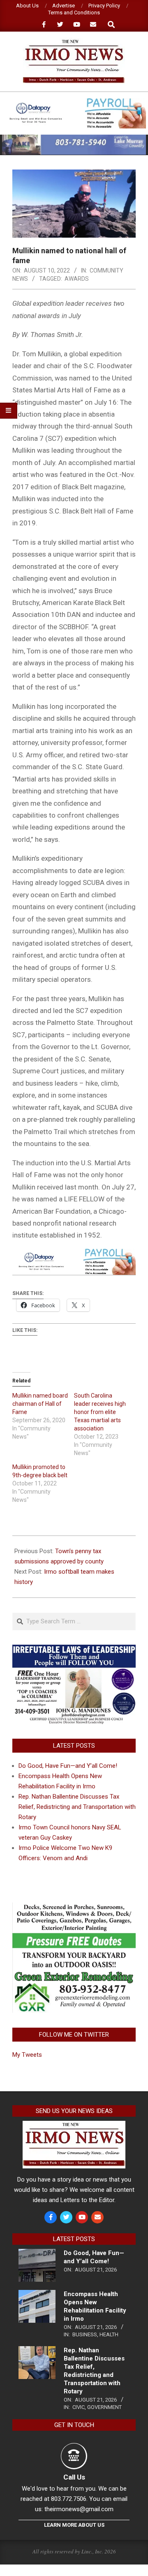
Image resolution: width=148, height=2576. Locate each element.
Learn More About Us (74, 2525)
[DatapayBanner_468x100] (74, 102)
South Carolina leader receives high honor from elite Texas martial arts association (100, 1412)
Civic (79, 2407)
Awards (77, 279)
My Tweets (27, 2055)
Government (104, 2407)
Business (85, 2334)
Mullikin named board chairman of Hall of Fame (40, 1404)
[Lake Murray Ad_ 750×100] (74, 138)
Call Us (74, 2477)
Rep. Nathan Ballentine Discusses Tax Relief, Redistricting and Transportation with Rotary (77, 1807)
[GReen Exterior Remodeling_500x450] (74, 1907)
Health (109, 2334)
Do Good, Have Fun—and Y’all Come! (68, 1766)
